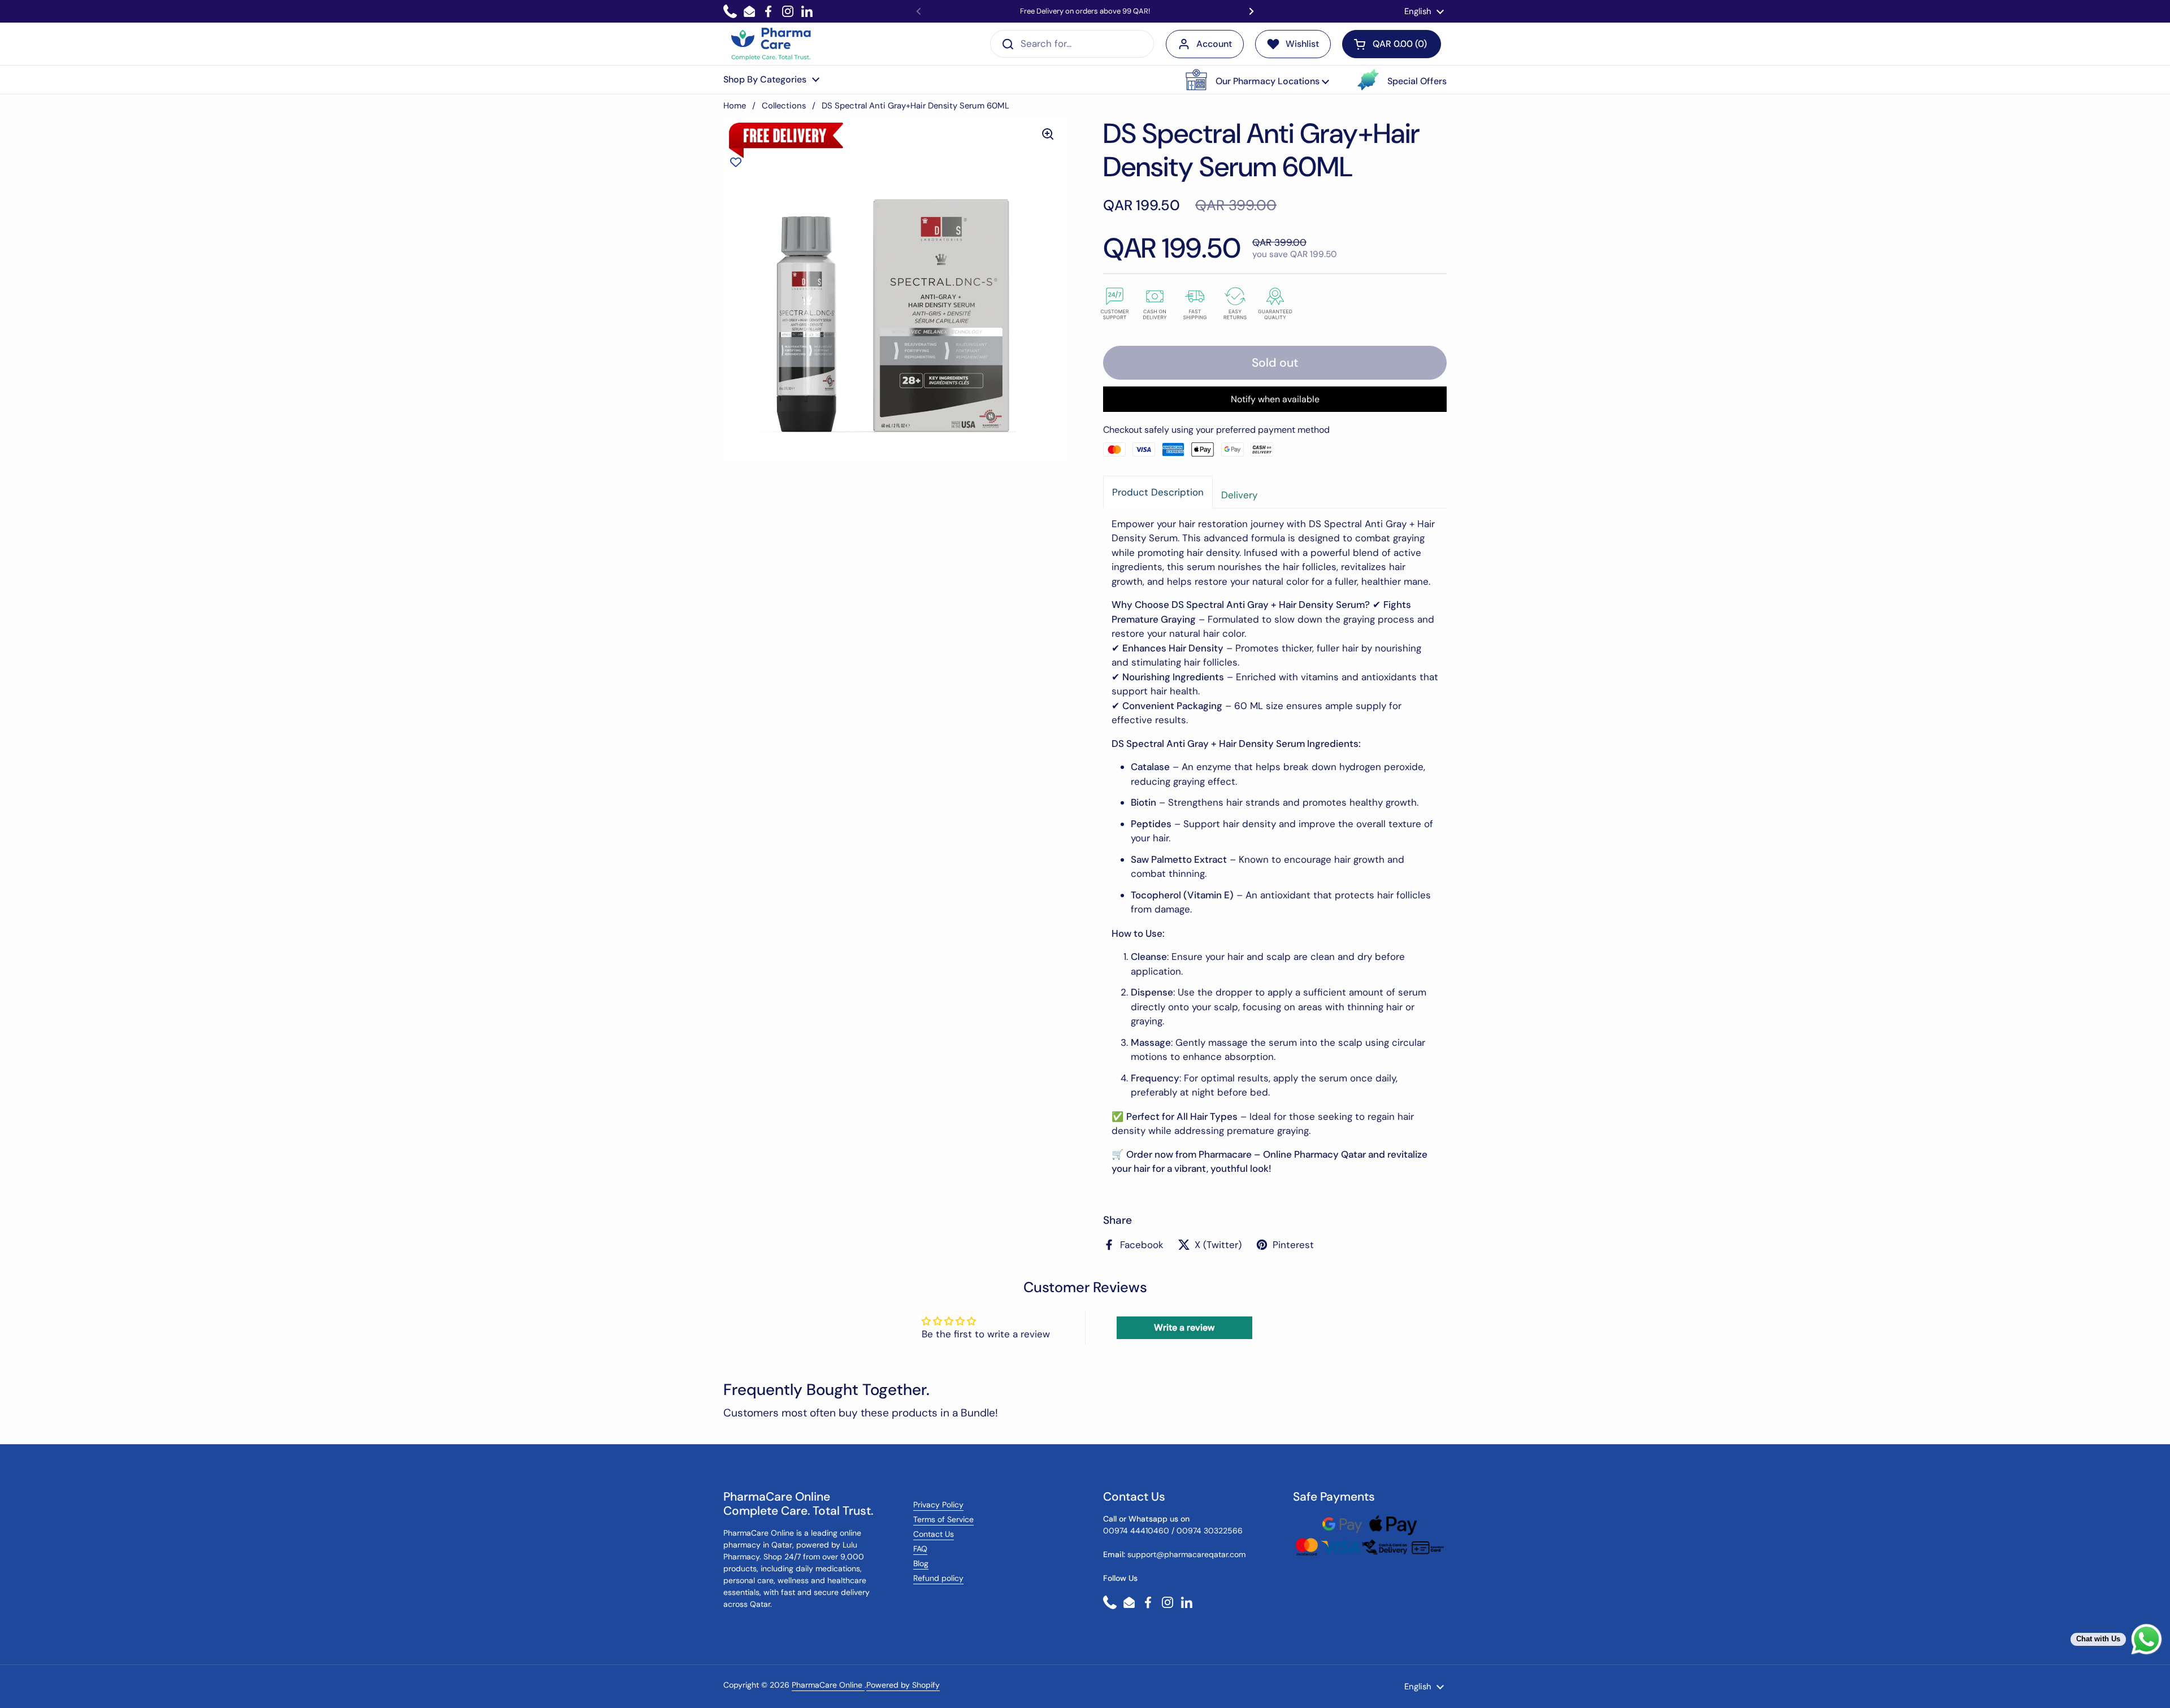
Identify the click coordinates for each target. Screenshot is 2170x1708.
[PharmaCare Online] (772, 44)
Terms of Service (943, 1519)
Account (1214, 44)
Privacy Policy (938, 1505)
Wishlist (1302, 44)
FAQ (920, 1549)
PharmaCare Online (828, 1685)
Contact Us (934, 1534)
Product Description (1158, 492)
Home (735, 106)
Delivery (1239, 495)
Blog (921, 1563)
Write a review (1184, 1327)
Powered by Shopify (903, 1685)
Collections (784, 106)
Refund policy (938, 1578)
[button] (1257, 80)
